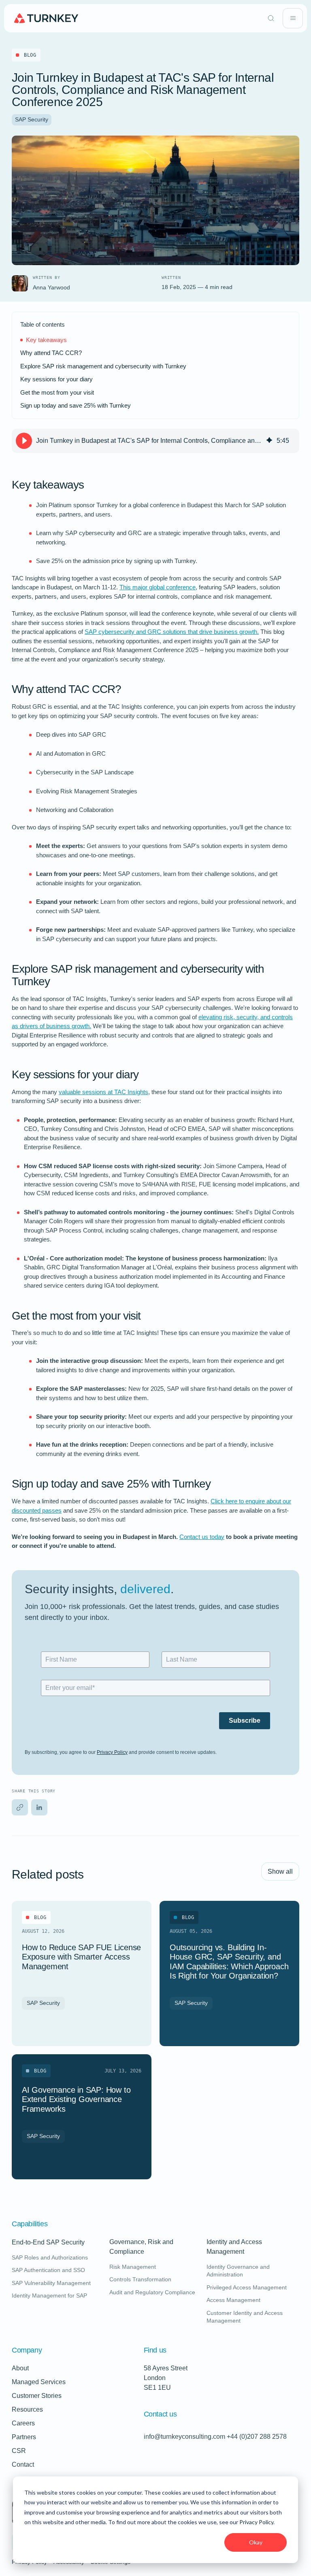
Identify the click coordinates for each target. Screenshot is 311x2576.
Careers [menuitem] (23, 2423)
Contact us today (202, 1537)
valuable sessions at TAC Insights (103, 1092)
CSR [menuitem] (19, 2451)
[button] (24, 441)
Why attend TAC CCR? (51, 353)
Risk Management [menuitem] (133, 2267)
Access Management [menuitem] (233, 2300)
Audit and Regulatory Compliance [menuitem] (152, 2292)
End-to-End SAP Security (48, 2242)
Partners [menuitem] (24, 2437)
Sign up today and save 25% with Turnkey (76, 405)
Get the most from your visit (57, 392)
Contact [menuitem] (23, 2464)
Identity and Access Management (253, 2247)
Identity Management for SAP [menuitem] (49, 2295)
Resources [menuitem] (27, 2409)
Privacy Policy (256, 2522)
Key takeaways (46, 340)
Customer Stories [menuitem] (37, 2396)
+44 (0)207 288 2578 (257, 2437)
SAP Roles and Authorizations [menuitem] (50, 2257)
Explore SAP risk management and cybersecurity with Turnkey (103, 366)
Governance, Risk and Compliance (156, 2247)
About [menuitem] (20, 2368)
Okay (256, 2542)
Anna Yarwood (51, 287)
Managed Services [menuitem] (39, 2382)
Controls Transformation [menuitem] (140, 2279)
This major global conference (158, 587)
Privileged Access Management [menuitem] (247, 2287)
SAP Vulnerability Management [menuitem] (51, 2283)
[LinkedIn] (39, 1807)
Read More (38, 2027)
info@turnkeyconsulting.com (184, 2437)
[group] (155, 441)
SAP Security (32, 119)
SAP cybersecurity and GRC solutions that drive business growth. (172, 632)
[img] (269, 441)
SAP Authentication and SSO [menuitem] (48, 2270)
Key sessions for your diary (56, 379)
